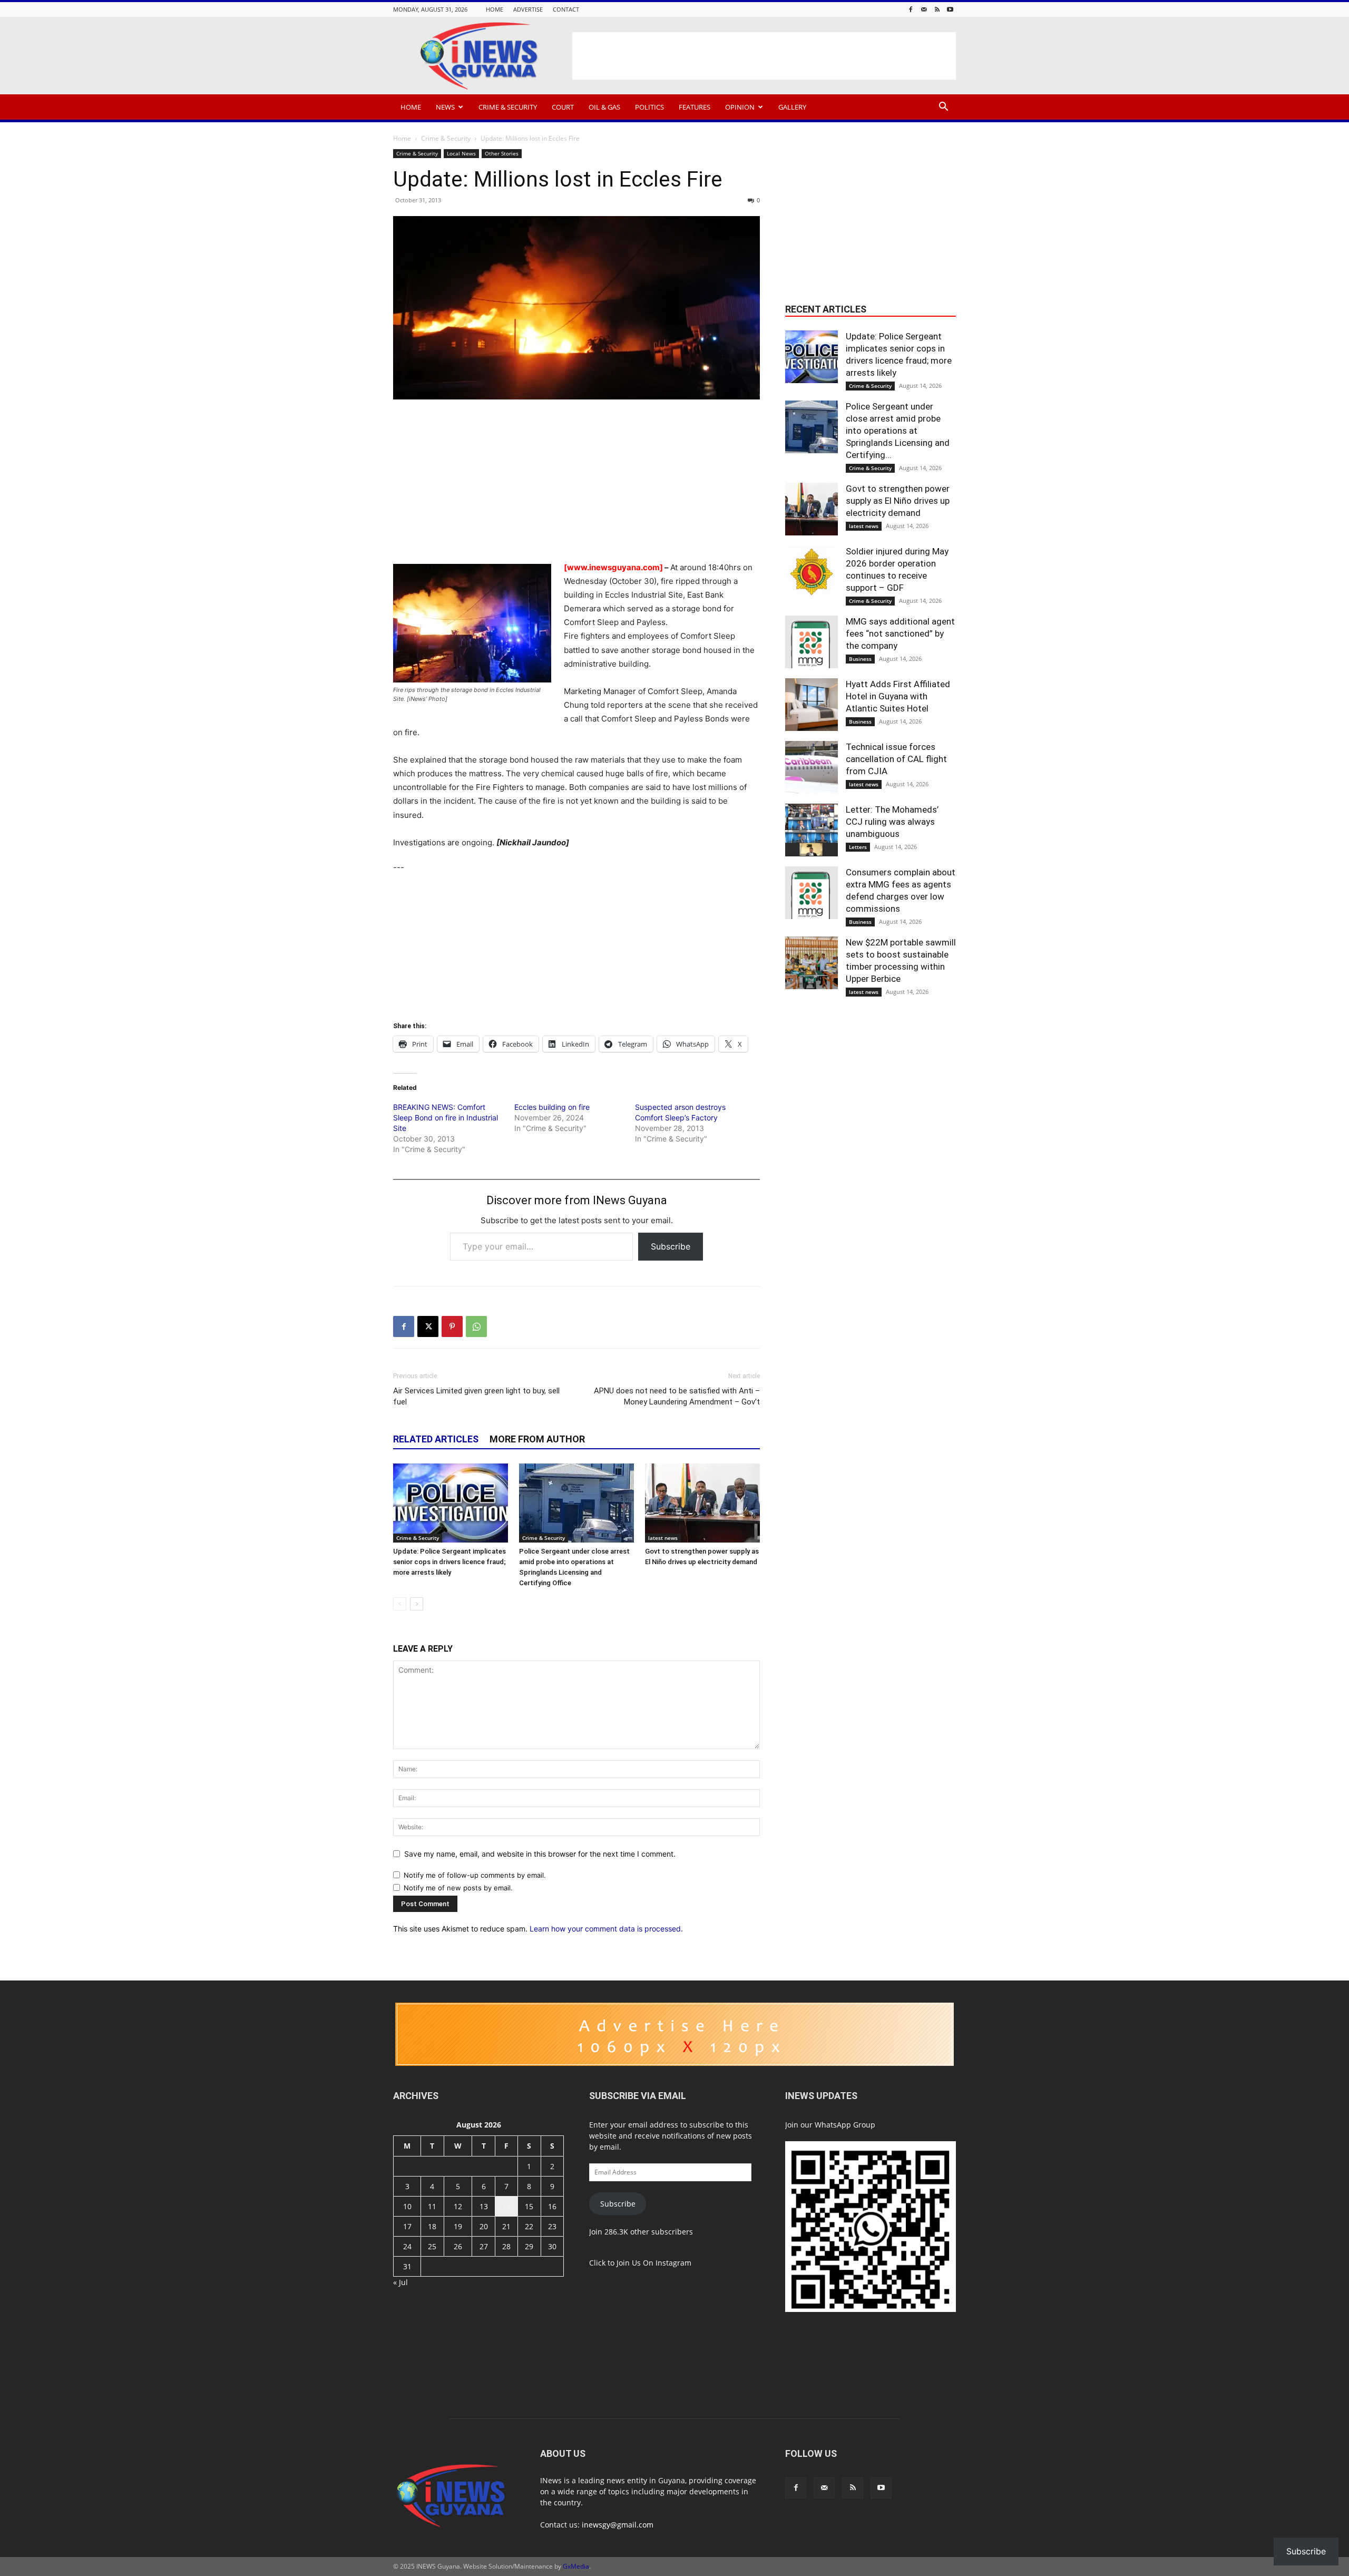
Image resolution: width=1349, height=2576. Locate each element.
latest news (663, 1538)
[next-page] (417, 1604)
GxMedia (576, 2566)
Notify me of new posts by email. (458, 1888)
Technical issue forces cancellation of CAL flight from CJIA (896, 759)
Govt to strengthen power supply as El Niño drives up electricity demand (898, 501)
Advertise (528, 9)
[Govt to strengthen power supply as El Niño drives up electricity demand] (702, 1503)
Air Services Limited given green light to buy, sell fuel (476, 1396)
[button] (943, 108)
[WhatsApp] (476, 1326)
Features (695, 107)
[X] (428, 1326)
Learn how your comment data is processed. (606, 1929)
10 (407, 2206)
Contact (566, 9)
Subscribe (671, 1246)
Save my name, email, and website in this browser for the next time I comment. (540, 1854)
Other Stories (502, 153)
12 (458, 2206)
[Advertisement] (764, 56)
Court (563, 107)
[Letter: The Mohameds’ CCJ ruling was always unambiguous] (812, 830)
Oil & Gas (604, 107)
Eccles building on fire (552, 1107)
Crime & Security (508, 107)
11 (432, 2206)
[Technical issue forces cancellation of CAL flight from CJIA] (812, 767)
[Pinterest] (452, 1326)
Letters (858, 847)
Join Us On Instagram (654, 2263)
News (445, 107)
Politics (649, 107)
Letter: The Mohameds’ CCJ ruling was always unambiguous (892, 822)
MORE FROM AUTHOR (537, 1439)
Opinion (740, 107)
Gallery (792, 107)
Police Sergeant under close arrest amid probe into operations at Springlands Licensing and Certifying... (898, 431)
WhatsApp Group (845, 2125)
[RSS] (937, 9)
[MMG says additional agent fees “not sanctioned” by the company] (812, 642)
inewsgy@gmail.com (618, 2525)
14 (506, 2206)
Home (495, 9)
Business (860, 659)
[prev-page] (400, 1604)
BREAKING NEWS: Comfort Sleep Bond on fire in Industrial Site (446, 1118)
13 (484, 2206)
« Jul (400, 2282)
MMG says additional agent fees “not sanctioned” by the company (900, 633)
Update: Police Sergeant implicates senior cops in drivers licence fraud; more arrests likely (449, 1562)
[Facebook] (911, 9)
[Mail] (924, 9)
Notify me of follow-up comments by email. (475, 1875)
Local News (461, 153)
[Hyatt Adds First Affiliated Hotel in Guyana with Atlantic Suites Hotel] (812, 705)
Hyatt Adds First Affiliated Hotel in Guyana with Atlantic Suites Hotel (898, 696)
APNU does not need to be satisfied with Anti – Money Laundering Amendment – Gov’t (677, 1396)
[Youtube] (950, 9)
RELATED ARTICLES (436, 1439)
